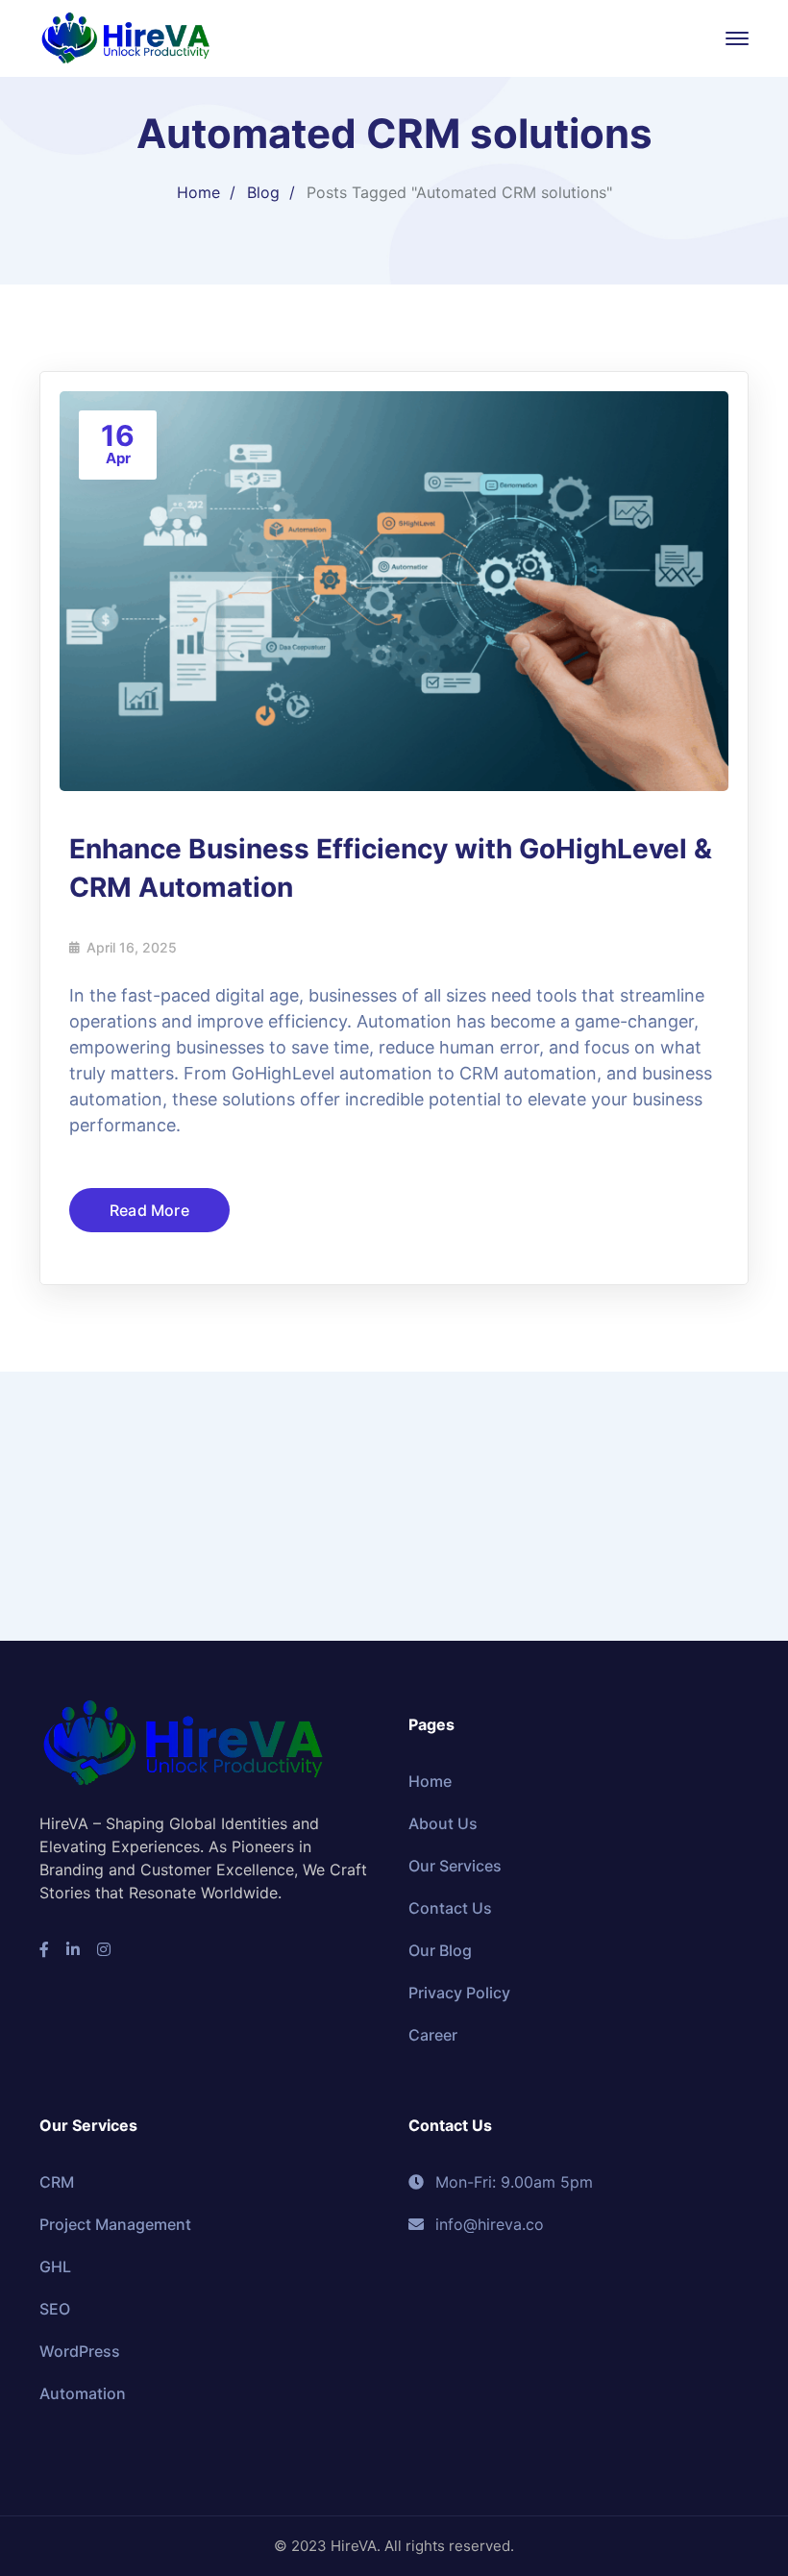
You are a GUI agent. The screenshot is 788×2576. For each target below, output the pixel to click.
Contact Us (450, 1908)
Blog (263, 192)
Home (198, 192)
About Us (443, 1823)
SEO (55, 2309)
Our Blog (440, 1950)
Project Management (115, 2224)
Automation (83, 2393)
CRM (57, 2182)
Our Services (455, 1866)
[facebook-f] (44, 1949)
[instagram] (104, 1949)
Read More (149, 1210)
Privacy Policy (459, 1993)
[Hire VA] (126, 37)
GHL (55, 2266)
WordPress (80, 2351)
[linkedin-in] (73, 1949)
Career (433, 2035)
